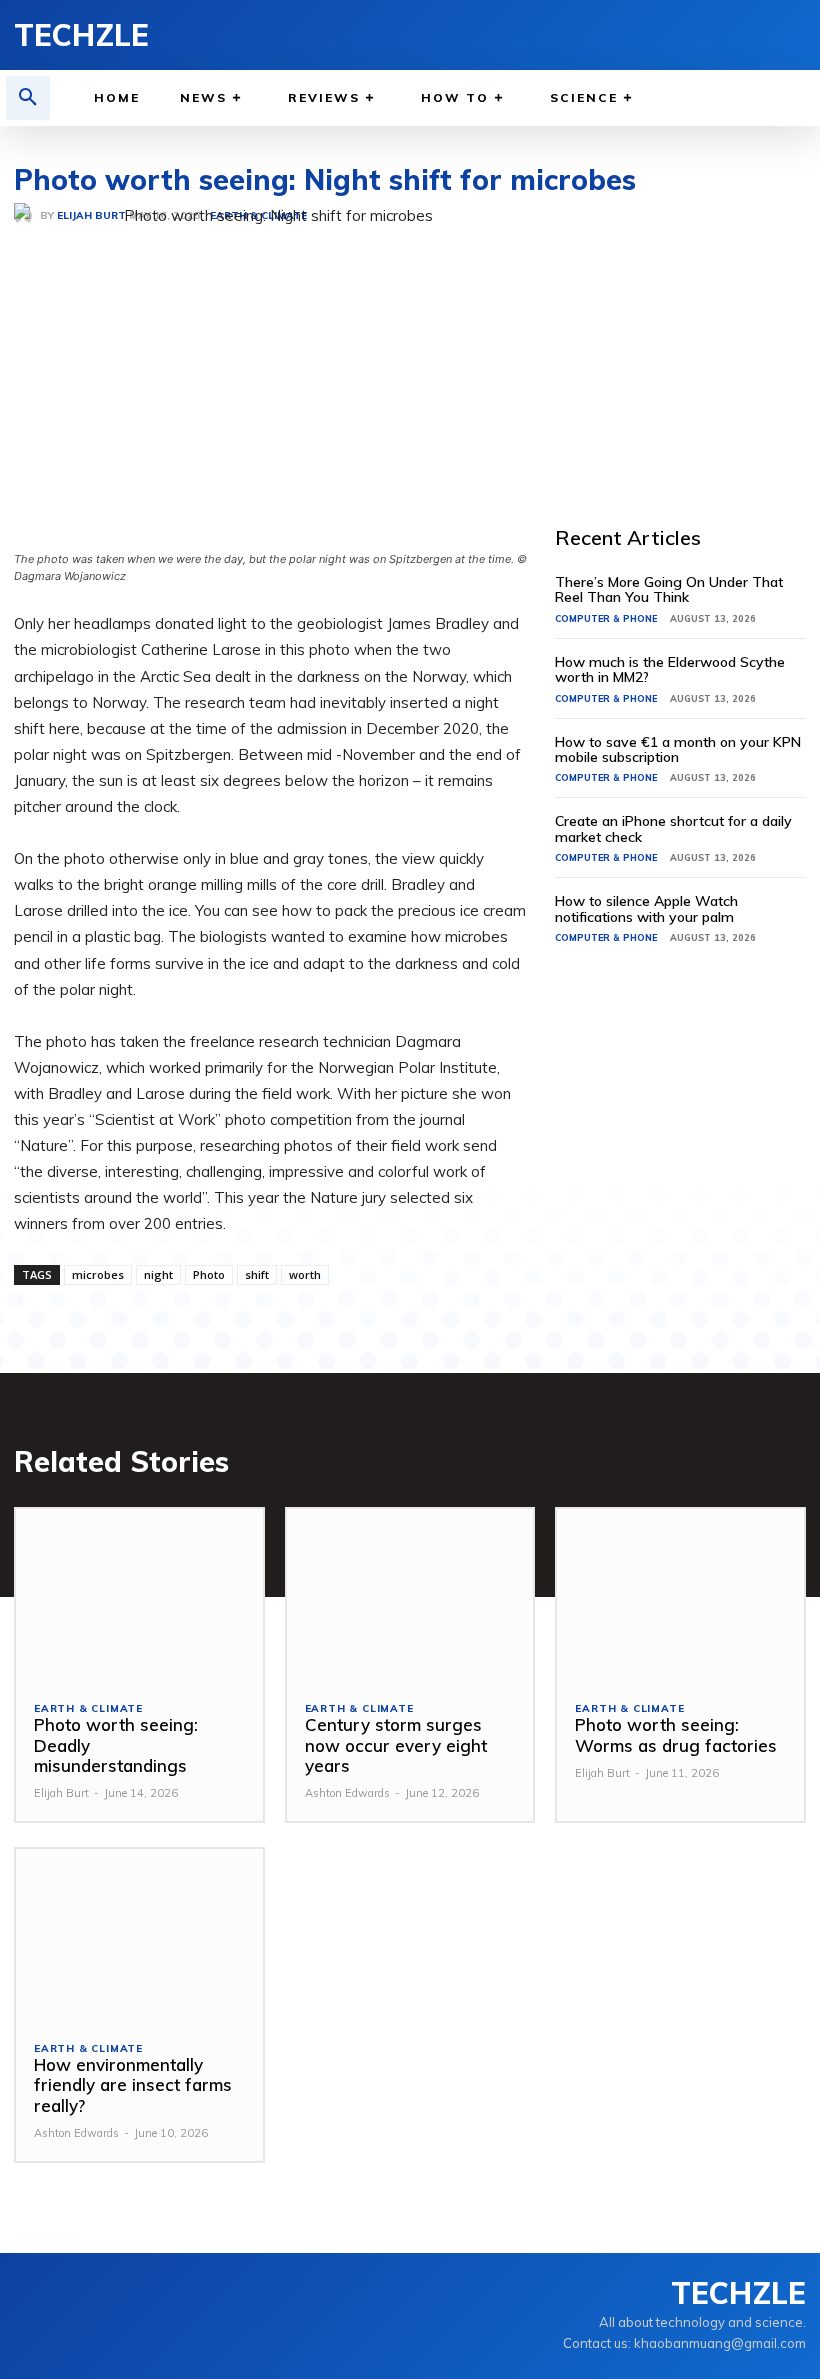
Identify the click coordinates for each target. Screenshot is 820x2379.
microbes (98, 1274)
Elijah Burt (61, 1793)
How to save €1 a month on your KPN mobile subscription (678, 749)
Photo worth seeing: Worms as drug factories (676, 1734)
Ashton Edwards (347, 1793)
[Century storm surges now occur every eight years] (410, 1595)
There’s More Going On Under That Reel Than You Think (669, 589)
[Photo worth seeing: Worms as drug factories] (680, 1595)
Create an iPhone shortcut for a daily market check (673, 828)
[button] (28, 98)
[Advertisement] (687, 322)
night (158, 1274)
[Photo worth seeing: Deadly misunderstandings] (139, 1595)
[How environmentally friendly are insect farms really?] (139, 1935)
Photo (209, 1274)
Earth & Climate (88, 1709)
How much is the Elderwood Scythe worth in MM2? (670, 669)
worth (305, 1274)
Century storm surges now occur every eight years (396, 1745)
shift (257, 1274)
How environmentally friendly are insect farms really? (133, 2085)
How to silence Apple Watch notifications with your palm (646, 908)
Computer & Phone (606, 618)
